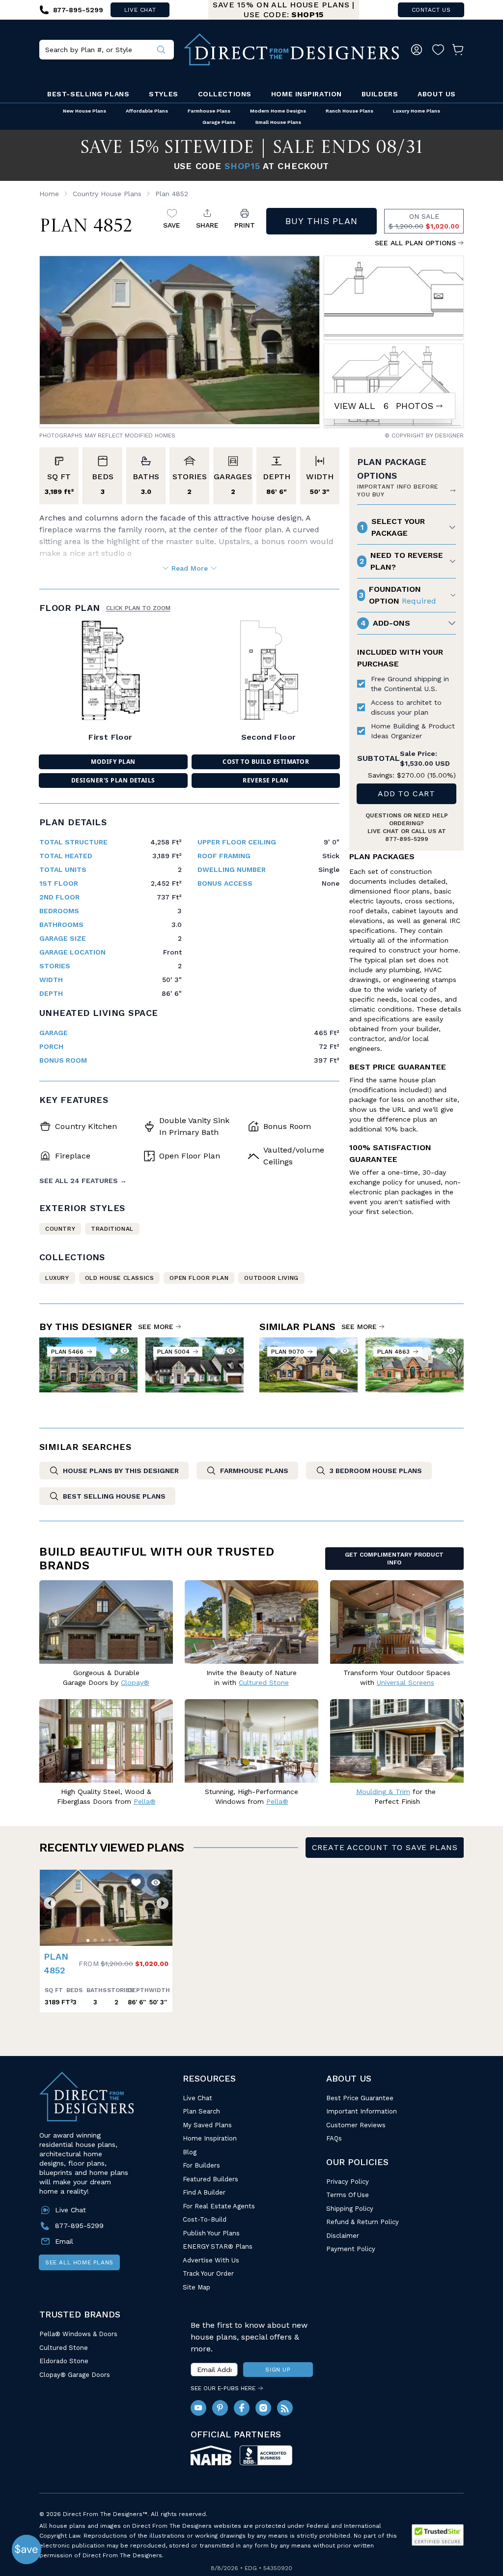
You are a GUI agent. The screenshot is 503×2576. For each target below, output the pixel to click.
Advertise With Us (211, 2260)
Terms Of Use (348, 2195)
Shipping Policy (350, 2209)
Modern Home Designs (278, 111)
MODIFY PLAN (113, 762)
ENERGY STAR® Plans (218, 2246)
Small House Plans (278, 122)
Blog (190, 2152)
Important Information (362, 2111)
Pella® (145, 1801)
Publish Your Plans (211, 2233)
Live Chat (197, 2098)
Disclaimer (343, 2236)
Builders (380, 94)
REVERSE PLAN (266, 780)
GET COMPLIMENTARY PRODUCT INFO (394, 1559)
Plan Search (201, 2111)
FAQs (334, 2138)
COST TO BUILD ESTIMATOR (266, 762)
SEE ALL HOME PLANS (79, 2262)
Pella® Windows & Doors (78, 2334)
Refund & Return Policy (363, 2222)
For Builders (201, 2165)
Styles (163, 94)
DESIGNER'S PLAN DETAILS (113, 780)
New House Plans (84, 111)
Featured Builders (210, 2179)
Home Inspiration (307, 94)
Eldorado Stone (64, 2361)
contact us (431, 10)
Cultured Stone (64, 2348)
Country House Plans (107, 194)
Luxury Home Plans (417, 111)
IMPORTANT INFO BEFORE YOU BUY (398, 491)
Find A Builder (204, 2192)
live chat (140, 10)
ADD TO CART (406, 794)
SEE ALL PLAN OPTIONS (415, 243)
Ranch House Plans (349, 111)
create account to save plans (385, 1847)
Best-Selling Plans (88, 94)
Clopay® (135, 1682)
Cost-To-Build (205, 2219)
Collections (225, 94)
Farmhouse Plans (209, 111)
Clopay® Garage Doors (75, 2375)
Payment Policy (351, 2249)
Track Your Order (208, 2273)
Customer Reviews (356, 2125)
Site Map (196, 2287)
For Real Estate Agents (219, 2206)
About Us (436, 94)
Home (49, 194)
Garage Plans (219, 122)
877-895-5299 (407, 839)
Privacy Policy (348, 2182)
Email (64, 2241)
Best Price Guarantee (360, 2098)
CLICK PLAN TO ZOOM (138, 608)
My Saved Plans (207, 2125)
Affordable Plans (147, 111)
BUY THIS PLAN (321, 221)
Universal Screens (405, 1682)
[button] (50, 1903)
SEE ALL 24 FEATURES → (83, 1181)
